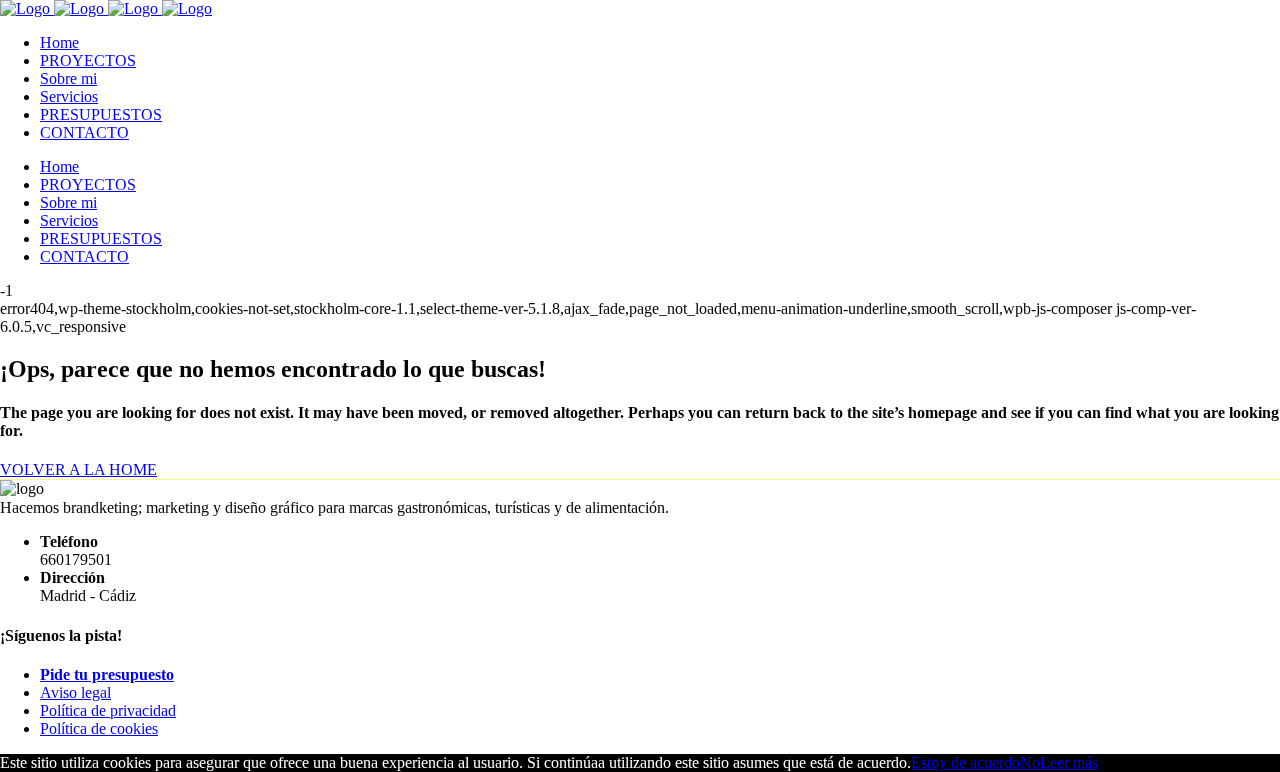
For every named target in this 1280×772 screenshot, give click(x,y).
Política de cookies (99, 728)
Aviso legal (75, 692)
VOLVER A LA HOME (78, 469)
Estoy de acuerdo (965, 762)
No (1030, 762)
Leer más (1069, 762)
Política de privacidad (108, 710)
